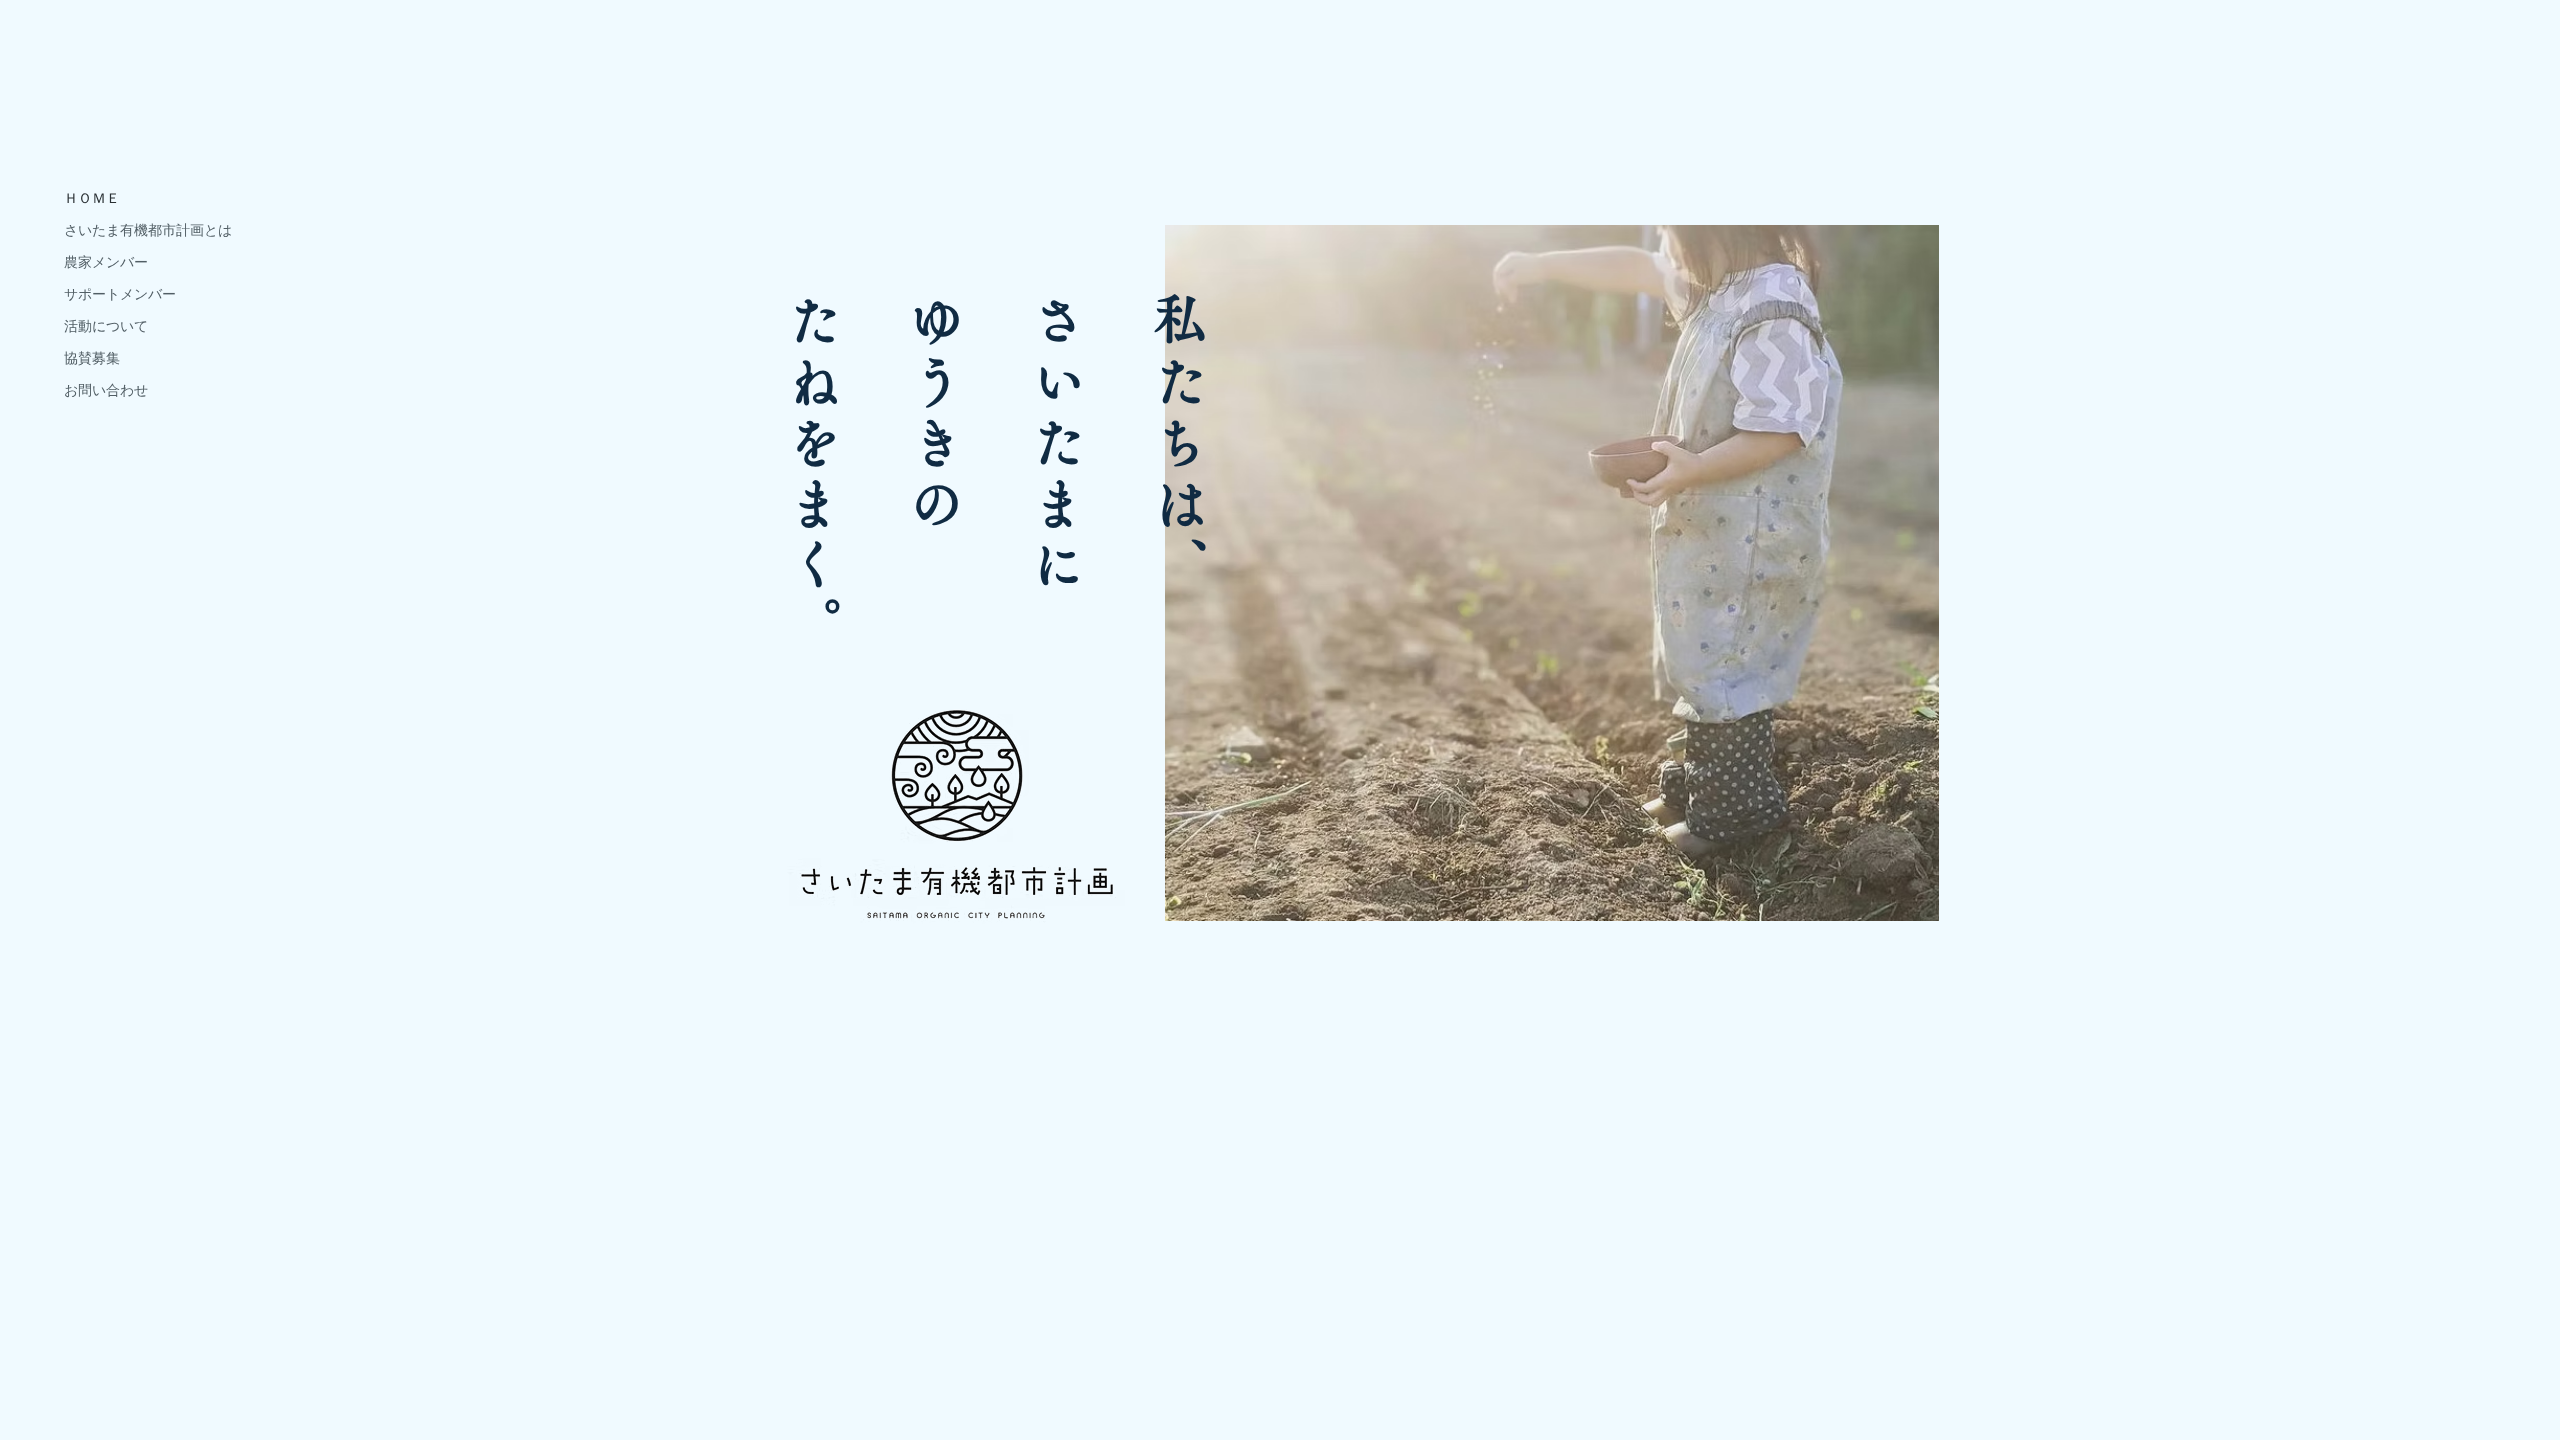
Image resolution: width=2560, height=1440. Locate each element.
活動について (106, 326)
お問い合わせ (106, 390)
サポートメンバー (120, 294)
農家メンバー (106, 262)
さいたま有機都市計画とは (148, 230)
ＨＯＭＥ (92, 198)
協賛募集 (92, 358)
